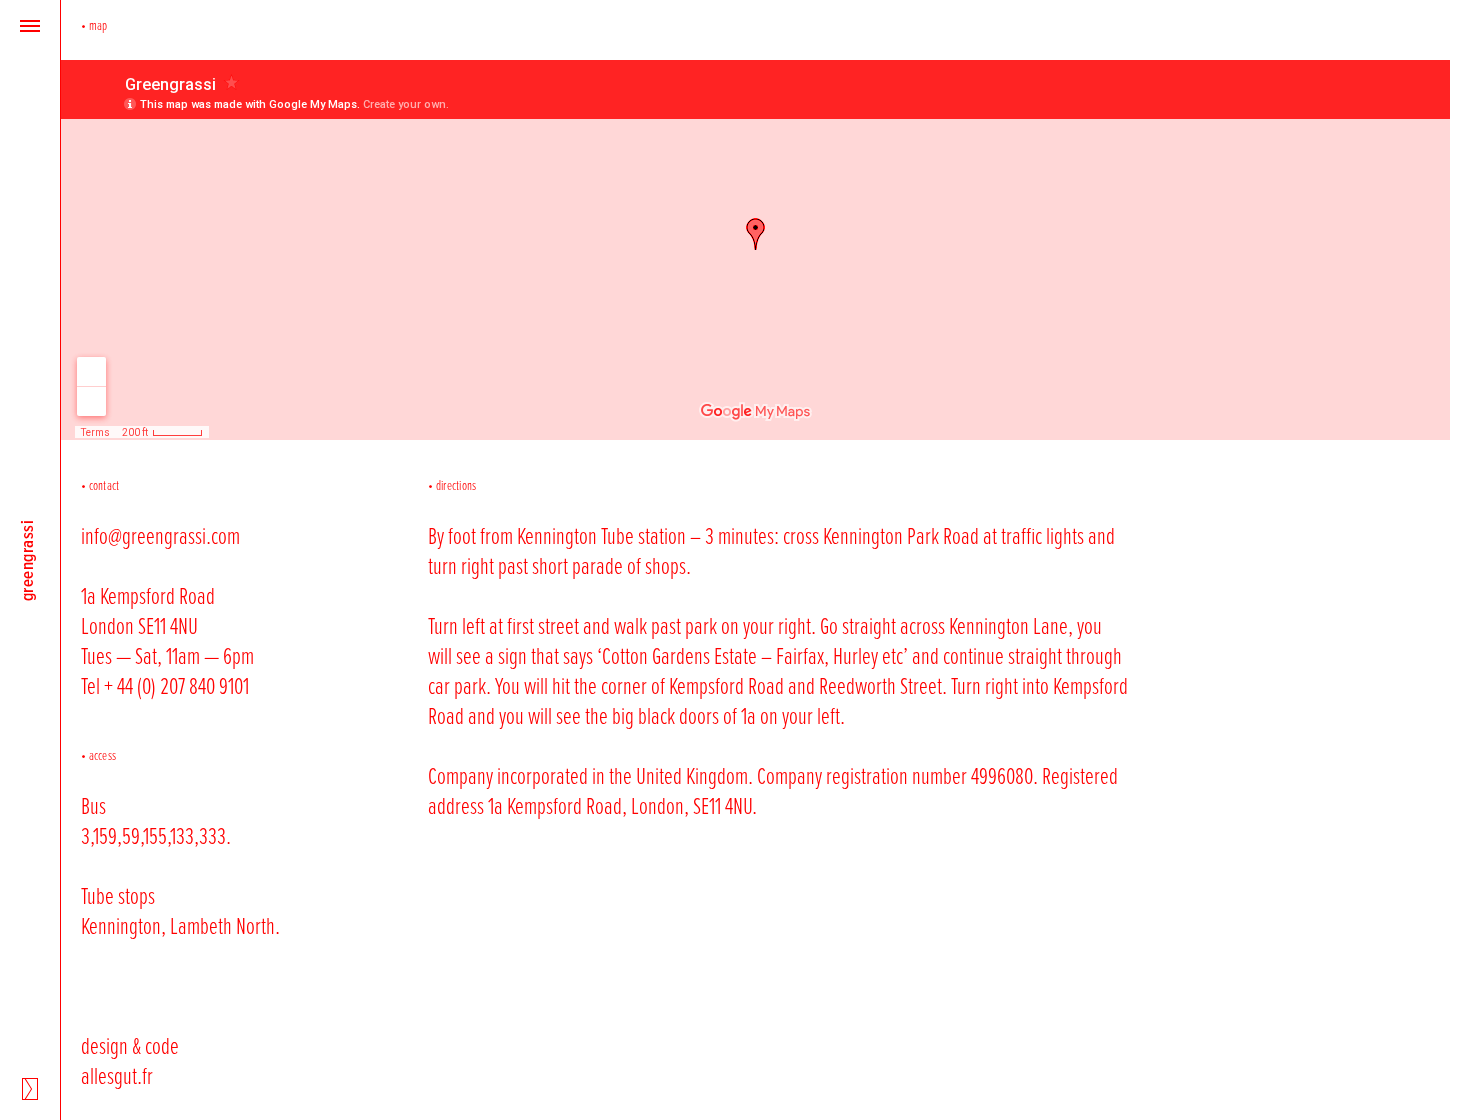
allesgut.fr (117, 1075)
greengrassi (27, 560)
